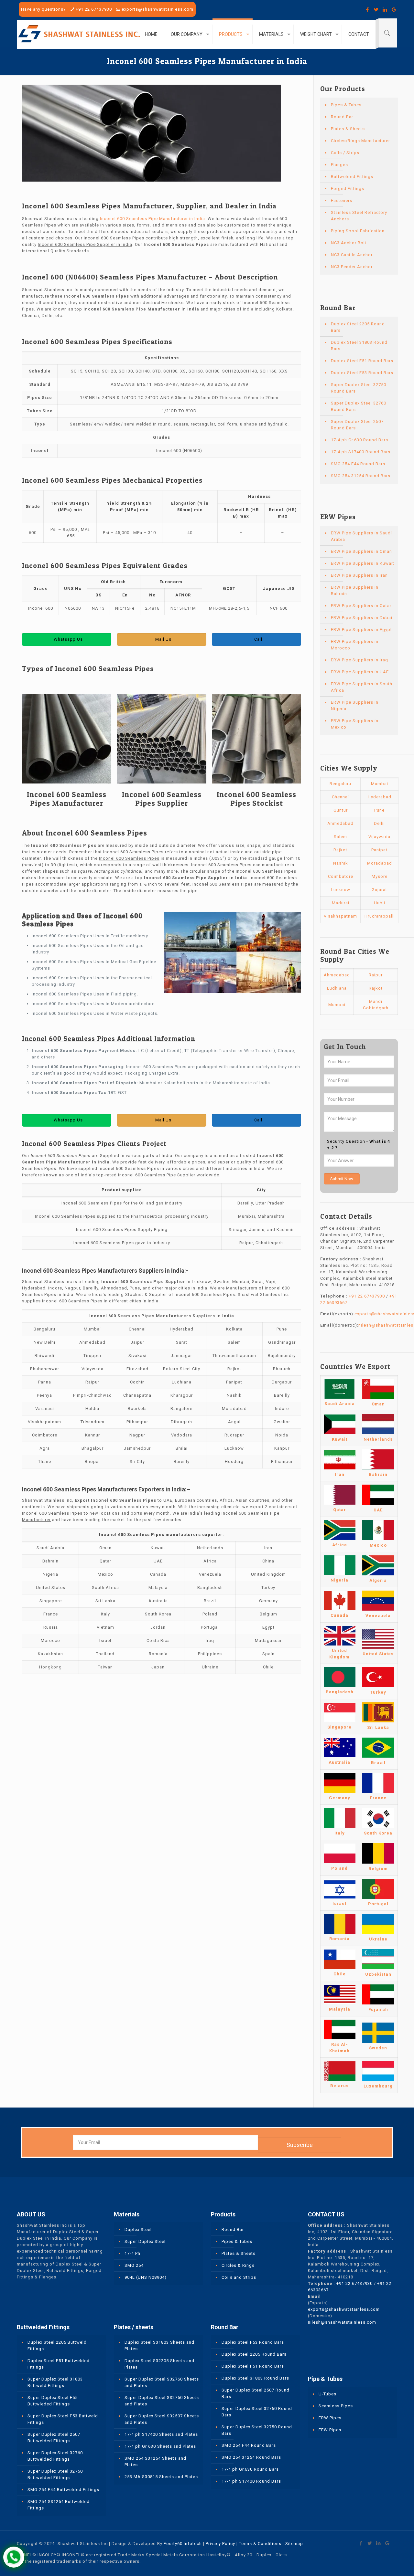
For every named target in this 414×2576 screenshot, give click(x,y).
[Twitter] (376, 10)
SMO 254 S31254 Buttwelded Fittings (59, 2505)
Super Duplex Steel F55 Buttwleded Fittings (53, 2401)
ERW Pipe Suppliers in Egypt (361, 630)
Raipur (376, 975)
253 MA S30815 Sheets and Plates (161, 2477)
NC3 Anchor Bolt (349, 243)
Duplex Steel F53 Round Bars (362, 373)
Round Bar (342, 117)
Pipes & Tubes (346, 105)
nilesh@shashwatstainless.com (342, 2322)
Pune (379, 810)
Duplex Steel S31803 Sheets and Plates (159, 2345)
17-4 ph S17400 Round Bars (361, 452)
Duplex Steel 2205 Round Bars (358, 327)
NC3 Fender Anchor (352, 267)
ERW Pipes (330, 2418)
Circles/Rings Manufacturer (360, 141)
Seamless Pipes (336, 2406)
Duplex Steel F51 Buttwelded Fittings (59, 2364)
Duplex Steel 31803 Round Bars (359, 346)
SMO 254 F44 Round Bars (358, 464)
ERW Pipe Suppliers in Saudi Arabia (361, 536)
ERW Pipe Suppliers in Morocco (355, 645)
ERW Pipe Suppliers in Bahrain (355, 590)
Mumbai (380, 784)
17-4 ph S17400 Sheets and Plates (161, 2434)
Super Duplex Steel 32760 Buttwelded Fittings (55, 2456)
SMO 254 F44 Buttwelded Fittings (63, 2490)
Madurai (341, 903)
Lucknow (341, 890)
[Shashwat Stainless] (79, 34)
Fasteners (342, 200)
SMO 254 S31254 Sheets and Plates (155, 2461)
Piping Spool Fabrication (358, 231)
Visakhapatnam (340, 916)
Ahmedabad (340, 823)
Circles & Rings (238, 2265)
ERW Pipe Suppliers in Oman (361, 551)
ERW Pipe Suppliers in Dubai (362, 618)
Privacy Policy (220, 2544)
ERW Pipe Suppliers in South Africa (362, 687)
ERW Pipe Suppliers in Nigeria (355, 705)
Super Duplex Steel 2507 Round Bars (357, 425)
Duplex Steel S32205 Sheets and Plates (159, 2364)
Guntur (341, 810)
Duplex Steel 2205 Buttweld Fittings (57, 2345)
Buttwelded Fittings (352, 177)
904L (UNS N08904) (146, 2277)
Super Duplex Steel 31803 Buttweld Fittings (55, 2382)
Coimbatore (341, 876)
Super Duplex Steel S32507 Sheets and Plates (162, 2419)
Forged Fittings (348, 189)
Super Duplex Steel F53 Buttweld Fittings (63, 2419)
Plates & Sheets (348, 129)
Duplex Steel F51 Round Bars (362, 361)
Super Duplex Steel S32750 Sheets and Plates (162, 2401)
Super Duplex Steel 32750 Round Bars (359, 388)
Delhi (379, 823)
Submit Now (342, 1179)
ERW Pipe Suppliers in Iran (359, 575)
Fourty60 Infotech (183, 2544)
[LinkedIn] (385, 10)
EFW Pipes (330, 2430)
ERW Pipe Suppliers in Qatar (361, 606)
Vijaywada (379, 837)
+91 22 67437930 (94, 9)
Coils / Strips (345, 153)
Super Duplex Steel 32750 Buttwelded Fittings (55, 2474)
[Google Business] (394, 10)
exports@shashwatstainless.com (158, 9)
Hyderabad (380, 797)
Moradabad (380, 863)
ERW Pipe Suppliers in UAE (360, 672)
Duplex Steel (138, 2229)
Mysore (380, 876)
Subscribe (300, 2145)
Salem (340, 837)
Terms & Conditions (260, 2544)
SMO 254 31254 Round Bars (361, 476)
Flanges (339, 165)
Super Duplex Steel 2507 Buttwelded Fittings (54, 2438)
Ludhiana (337, 988)
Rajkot (340, 850)
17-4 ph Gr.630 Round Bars (360, 440)
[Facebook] (368, 10)
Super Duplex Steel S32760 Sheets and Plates (162, 2382)
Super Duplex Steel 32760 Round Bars (359, 406)
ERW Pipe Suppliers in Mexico (355, 724)
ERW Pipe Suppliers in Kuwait (363, 563)
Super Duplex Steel (145, 2241)
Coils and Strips (239, 2277)
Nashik (341, 863)
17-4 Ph (132, 2253)
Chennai (340, 797)
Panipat (379, 850)
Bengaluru (340, 784)
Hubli (380, 903)
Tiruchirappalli (379, 916)
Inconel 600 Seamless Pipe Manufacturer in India (153, 219)
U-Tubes (327, 2394)
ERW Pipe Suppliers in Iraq (360, 660)
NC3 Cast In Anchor (352, 255)
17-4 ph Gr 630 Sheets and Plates (160, 2446)
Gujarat (379, 890)
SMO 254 (134, 2265)
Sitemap (294, 2544)
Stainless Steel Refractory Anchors (359, 216)
